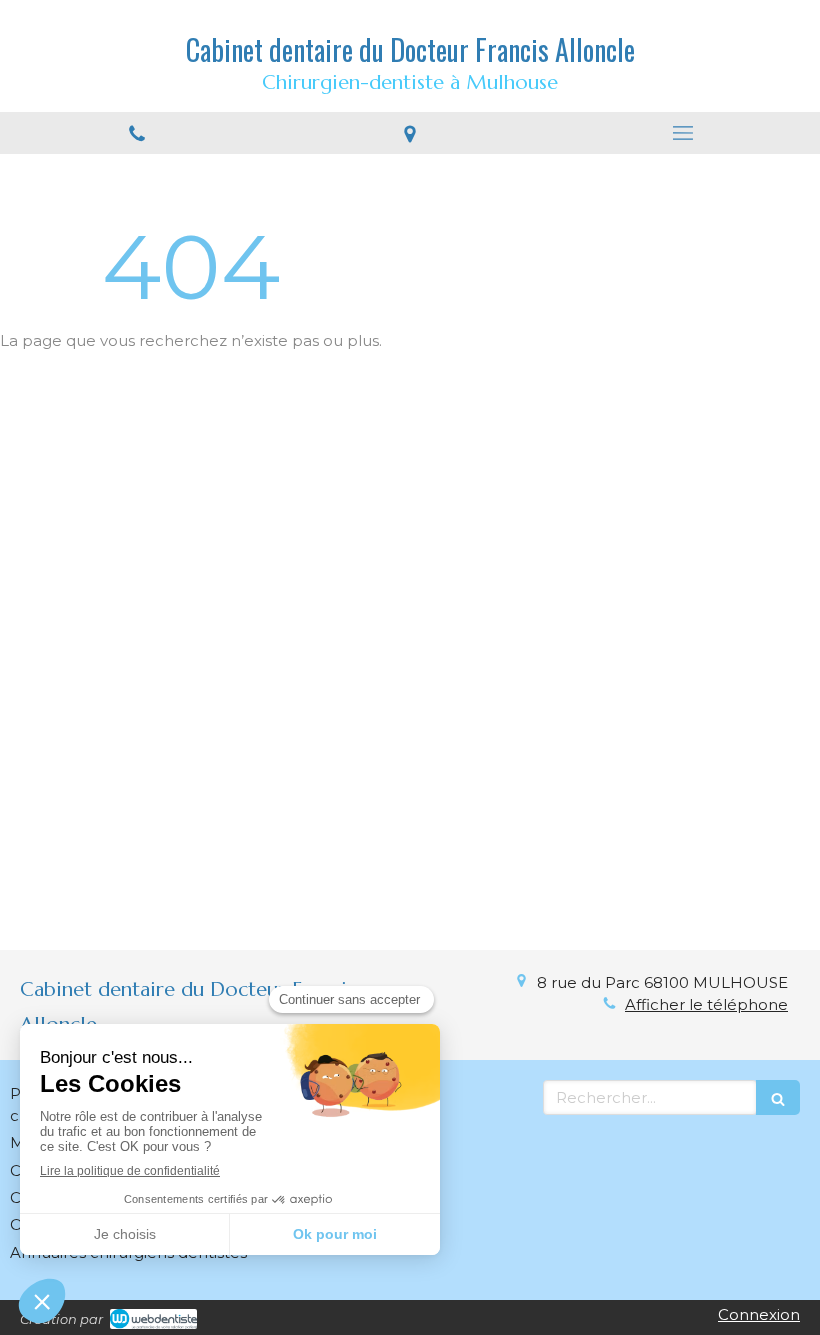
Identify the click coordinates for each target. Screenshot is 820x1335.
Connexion (759, 1314)
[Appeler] (136, 133)
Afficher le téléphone (706, 1004)
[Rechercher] (778, 1097)
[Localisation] (409, 133)
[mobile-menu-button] (683, 133)
